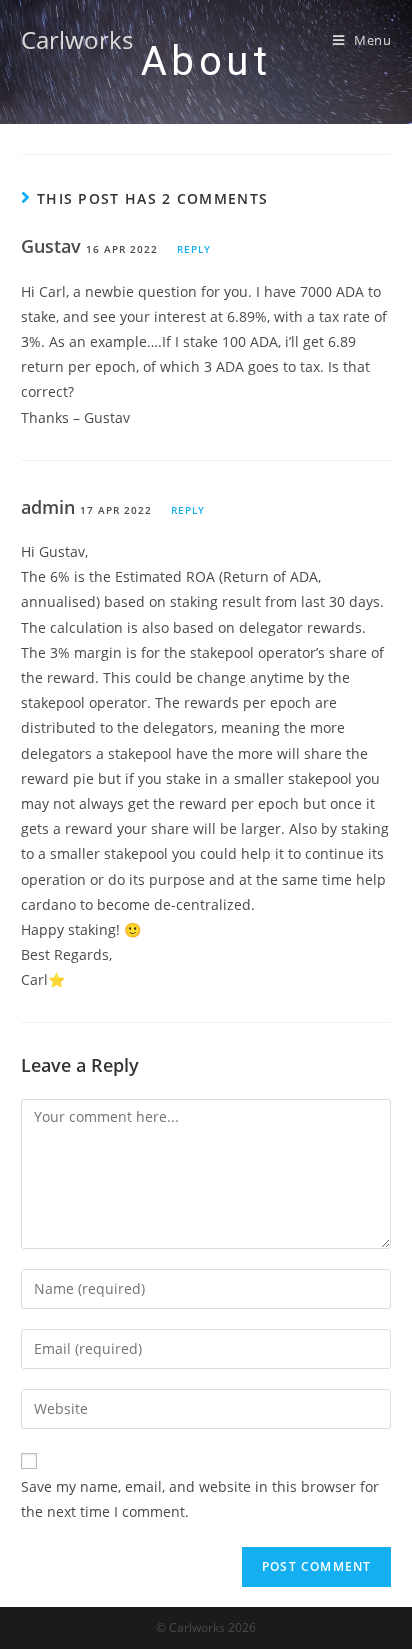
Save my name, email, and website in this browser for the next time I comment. (200, 1499)
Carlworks (77, 39)
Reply (194, 249)
